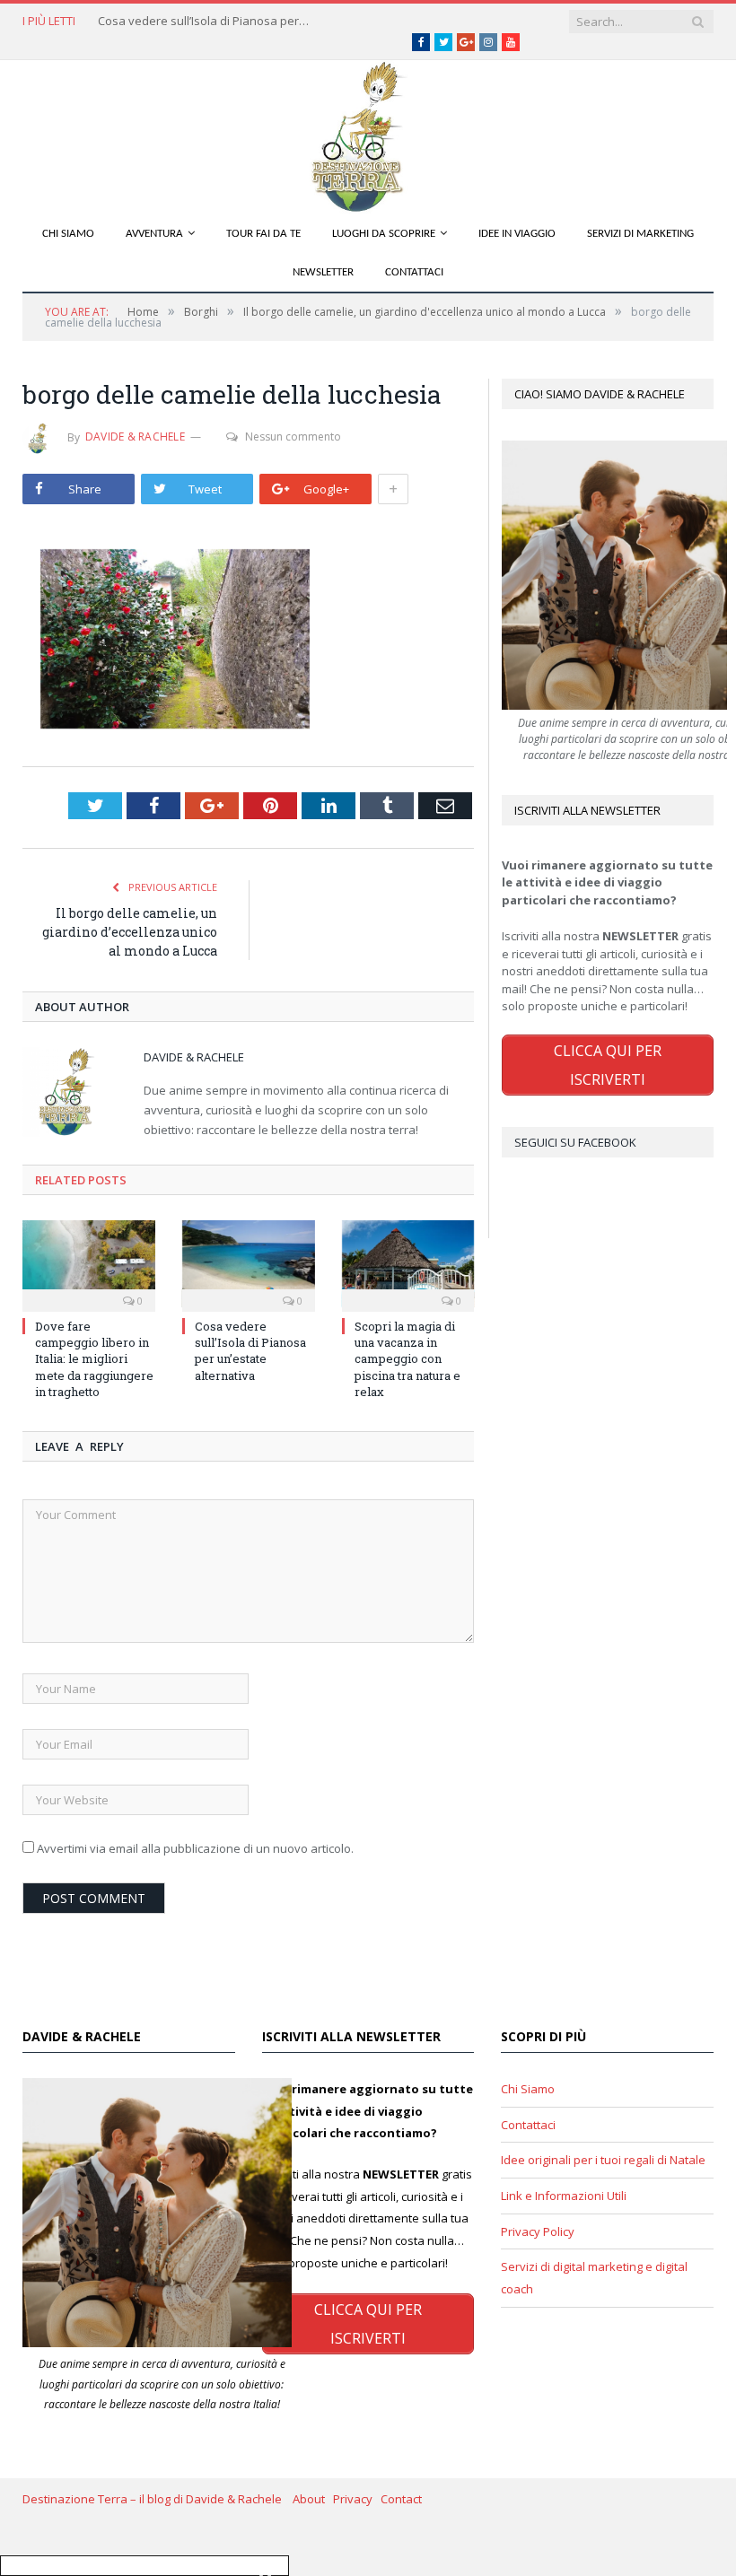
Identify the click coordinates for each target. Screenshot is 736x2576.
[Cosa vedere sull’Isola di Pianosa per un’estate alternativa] (249, 1264)
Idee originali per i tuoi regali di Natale (603, 2160)
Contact (401, 2499)
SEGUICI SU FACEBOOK (575, 1142)
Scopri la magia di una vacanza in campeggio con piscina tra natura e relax (407, 1359)
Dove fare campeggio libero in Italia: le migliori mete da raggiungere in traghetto (94, 1359)
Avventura (154, 234)
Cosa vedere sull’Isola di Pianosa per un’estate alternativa (206, 21)
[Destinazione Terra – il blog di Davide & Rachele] (368, 133)
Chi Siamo (68, 234)
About (313, 2499)
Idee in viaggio (517, 234)
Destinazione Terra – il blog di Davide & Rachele (158, 2499)
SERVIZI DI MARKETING (640, 234)
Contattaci (414, 272)
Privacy (357, 2499)
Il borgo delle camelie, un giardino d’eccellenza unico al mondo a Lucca (130, 932)
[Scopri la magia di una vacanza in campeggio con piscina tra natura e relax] (408, 1264)
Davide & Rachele (135, 437)
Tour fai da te (263, 234)
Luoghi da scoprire (384, 234)
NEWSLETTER (323, 272)
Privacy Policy (538, 2231)
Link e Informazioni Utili (564, 2196)
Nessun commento (293, 437)
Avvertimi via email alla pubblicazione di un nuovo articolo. (195, 1848)
